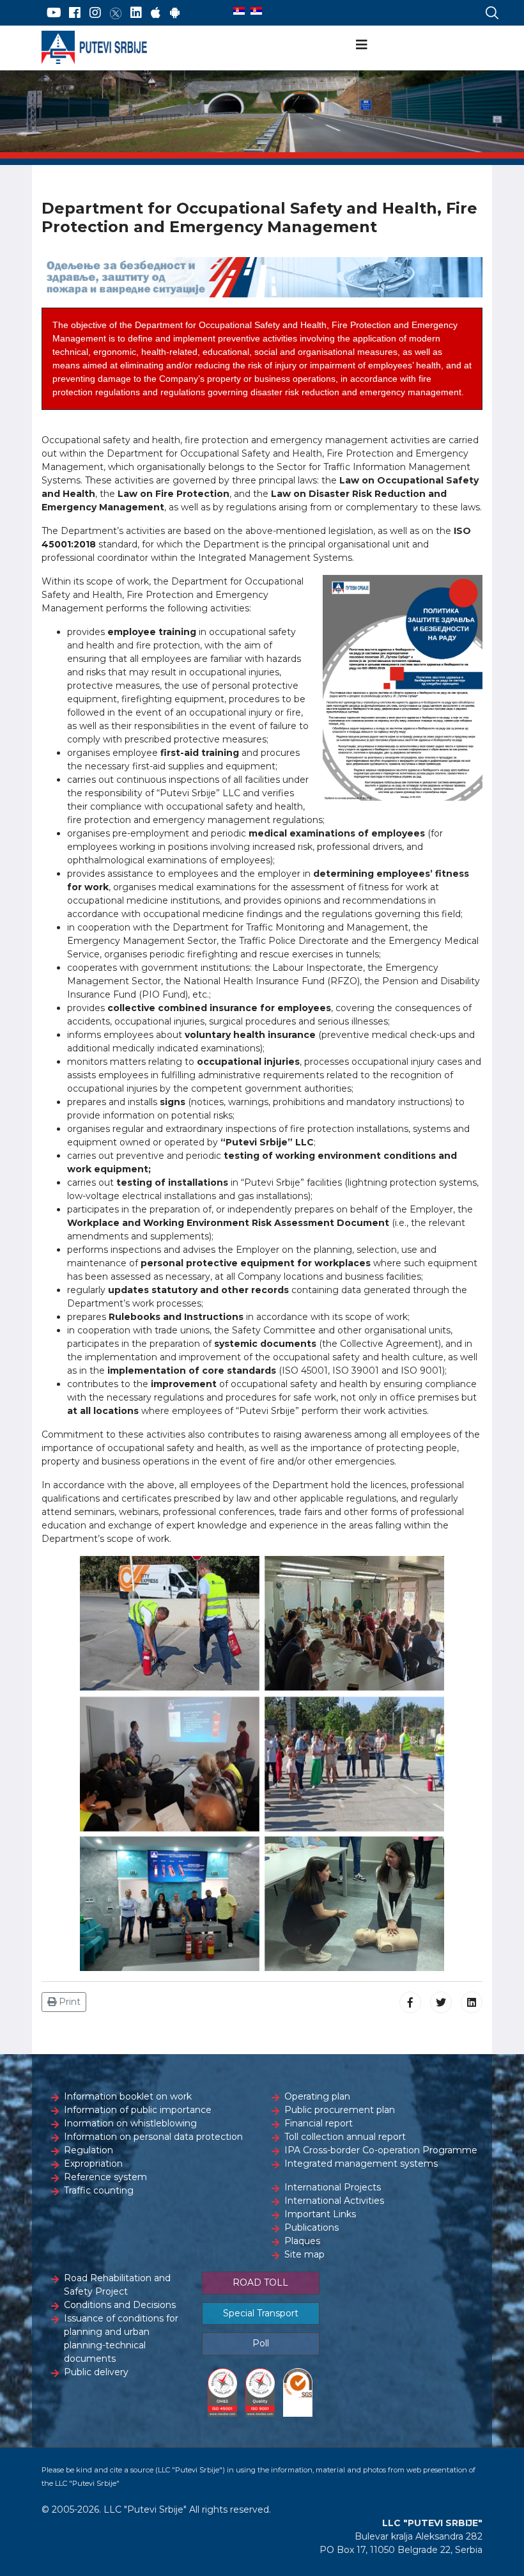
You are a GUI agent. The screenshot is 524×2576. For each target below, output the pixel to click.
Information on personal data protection (153, 2137)
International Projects (333, 2187)
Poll (261, 2343)
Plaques (302, 2241)
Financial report (319, 2123)
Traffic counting (99, 2190)
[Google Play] (175, 13)
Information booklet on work (128, 2096)
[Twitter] (116, 13)
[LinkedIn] (136, 13)
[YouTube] (54, 13)
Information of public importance (138, 2110)
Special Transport (261, 2313)
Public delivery (96, 2372)
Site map (304, 2254)
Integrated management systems (361, 2164)
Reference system (105, 2177)
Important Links (320, 2214)
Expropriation (93, 2164)
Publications (312, 2227)
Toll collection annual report (345, 2137)
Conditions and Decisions (120, 2305)
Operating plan (317, 2096)
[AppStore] (156, 13)
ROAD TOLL (260, 2282)
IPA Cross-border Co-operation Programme (381, 2150)
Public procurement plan (340, 2110)
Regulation (89, 2150)
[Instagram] (95, 13)
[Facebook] (75, 13)
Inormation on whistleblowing (130, 2123)
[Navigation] (362, 45)
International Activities (334, 2201)
